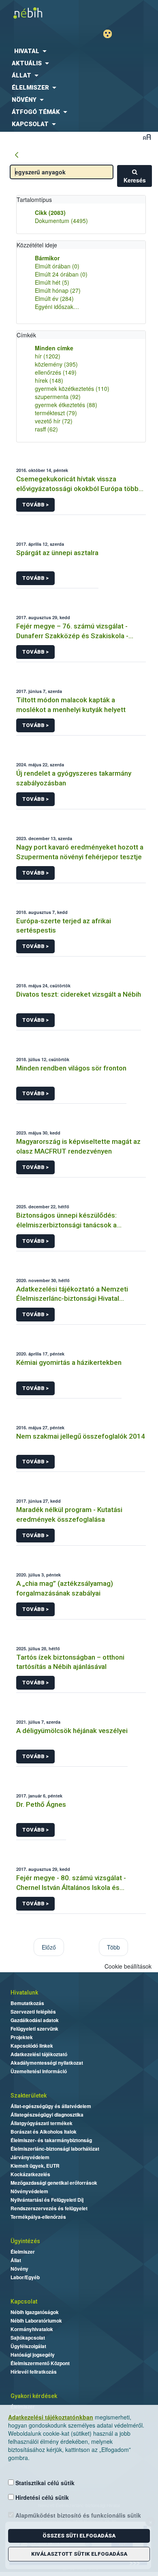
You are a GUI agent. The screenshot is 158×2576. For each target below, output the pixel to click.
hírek (49, 380)
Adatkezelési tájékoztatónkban (51, 2417)
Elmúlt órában (57, 266)
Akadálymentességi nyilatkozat (47, 2063)
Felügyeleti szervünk (34, 2029)
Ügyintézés (25, 2241)
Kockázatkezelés (30, 2174)
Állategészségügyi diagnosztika (47, 2115)
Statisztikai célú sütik (44, 2483)
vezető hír (54, 421)
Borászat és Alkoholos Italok (44, 2132)
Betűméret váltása (147, 137)
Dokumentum (61, 221)
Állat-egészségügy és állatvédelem (51, 2106)
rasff (46, 429)
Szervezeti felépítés (33, 2012)
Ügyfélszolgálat (28, 2346)
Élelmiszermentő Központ (40, 2363)
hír (48, 356)
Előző (49, 1947)
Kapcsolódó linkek (32, 2046)
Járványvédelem (30, 2157)
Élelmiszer (23, 2252)
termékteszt (56, 413)
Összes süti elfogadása (79, 2536)
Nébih (39, 13)
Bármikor (47, 258)
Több (113, 1947)
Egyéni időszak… (57, 307)
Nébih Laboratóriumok (36, 2321)
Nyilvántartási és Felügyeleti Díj (47, 2200)
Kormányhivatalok (32, 2329)
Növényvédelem (29, 2191)
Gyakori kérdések (34, 2396)
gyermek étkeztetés (66, 405)
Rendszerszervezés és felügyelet (49, 2208)
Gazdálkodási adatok (35, 2020)
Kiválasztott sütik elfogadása (79, 2554)
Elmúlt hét (52, 282)
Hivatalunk (24, 1993)
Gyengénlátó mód (111, 34)
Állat (16, 2260)
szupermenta (58, 397)
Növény (19, 2269)
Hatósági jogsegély (33, 2355)
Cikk (50, 212)
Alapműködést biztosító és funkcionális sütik (77, 2515)
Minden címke (54, 348)
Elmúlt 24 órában (61, 274)
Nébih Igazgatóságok (35, 2312)
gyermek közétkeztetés (72, 388)
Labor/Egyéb (25, 2277)
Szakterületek (29, 2096)
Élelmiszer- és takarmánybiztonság (51, 2140)
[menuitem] (79, 51)
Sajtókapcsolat (28, 2338)
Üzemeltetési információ (39, 2071)
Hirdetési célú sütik (41, 2497)
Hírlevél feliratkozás (34, 2372)
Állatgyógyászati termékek (42, 2123)
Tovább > (35, 505)
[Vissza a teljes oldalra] (17, 155)
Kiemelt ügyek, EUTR (35, 2166)
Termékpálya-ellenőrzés (38, 2217)
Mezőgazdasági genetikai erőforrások (54, 2183)
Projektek (22, 2037)
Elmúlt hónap (58, 290)
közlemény (56, 364)
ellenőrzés (56, 372)
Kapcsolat (24, 2301)
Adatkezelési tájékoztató (39, 2054)
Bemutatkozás (27, 2003)
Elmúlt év (54, 298)
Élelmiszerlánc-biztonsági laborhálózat (55, 2149)
